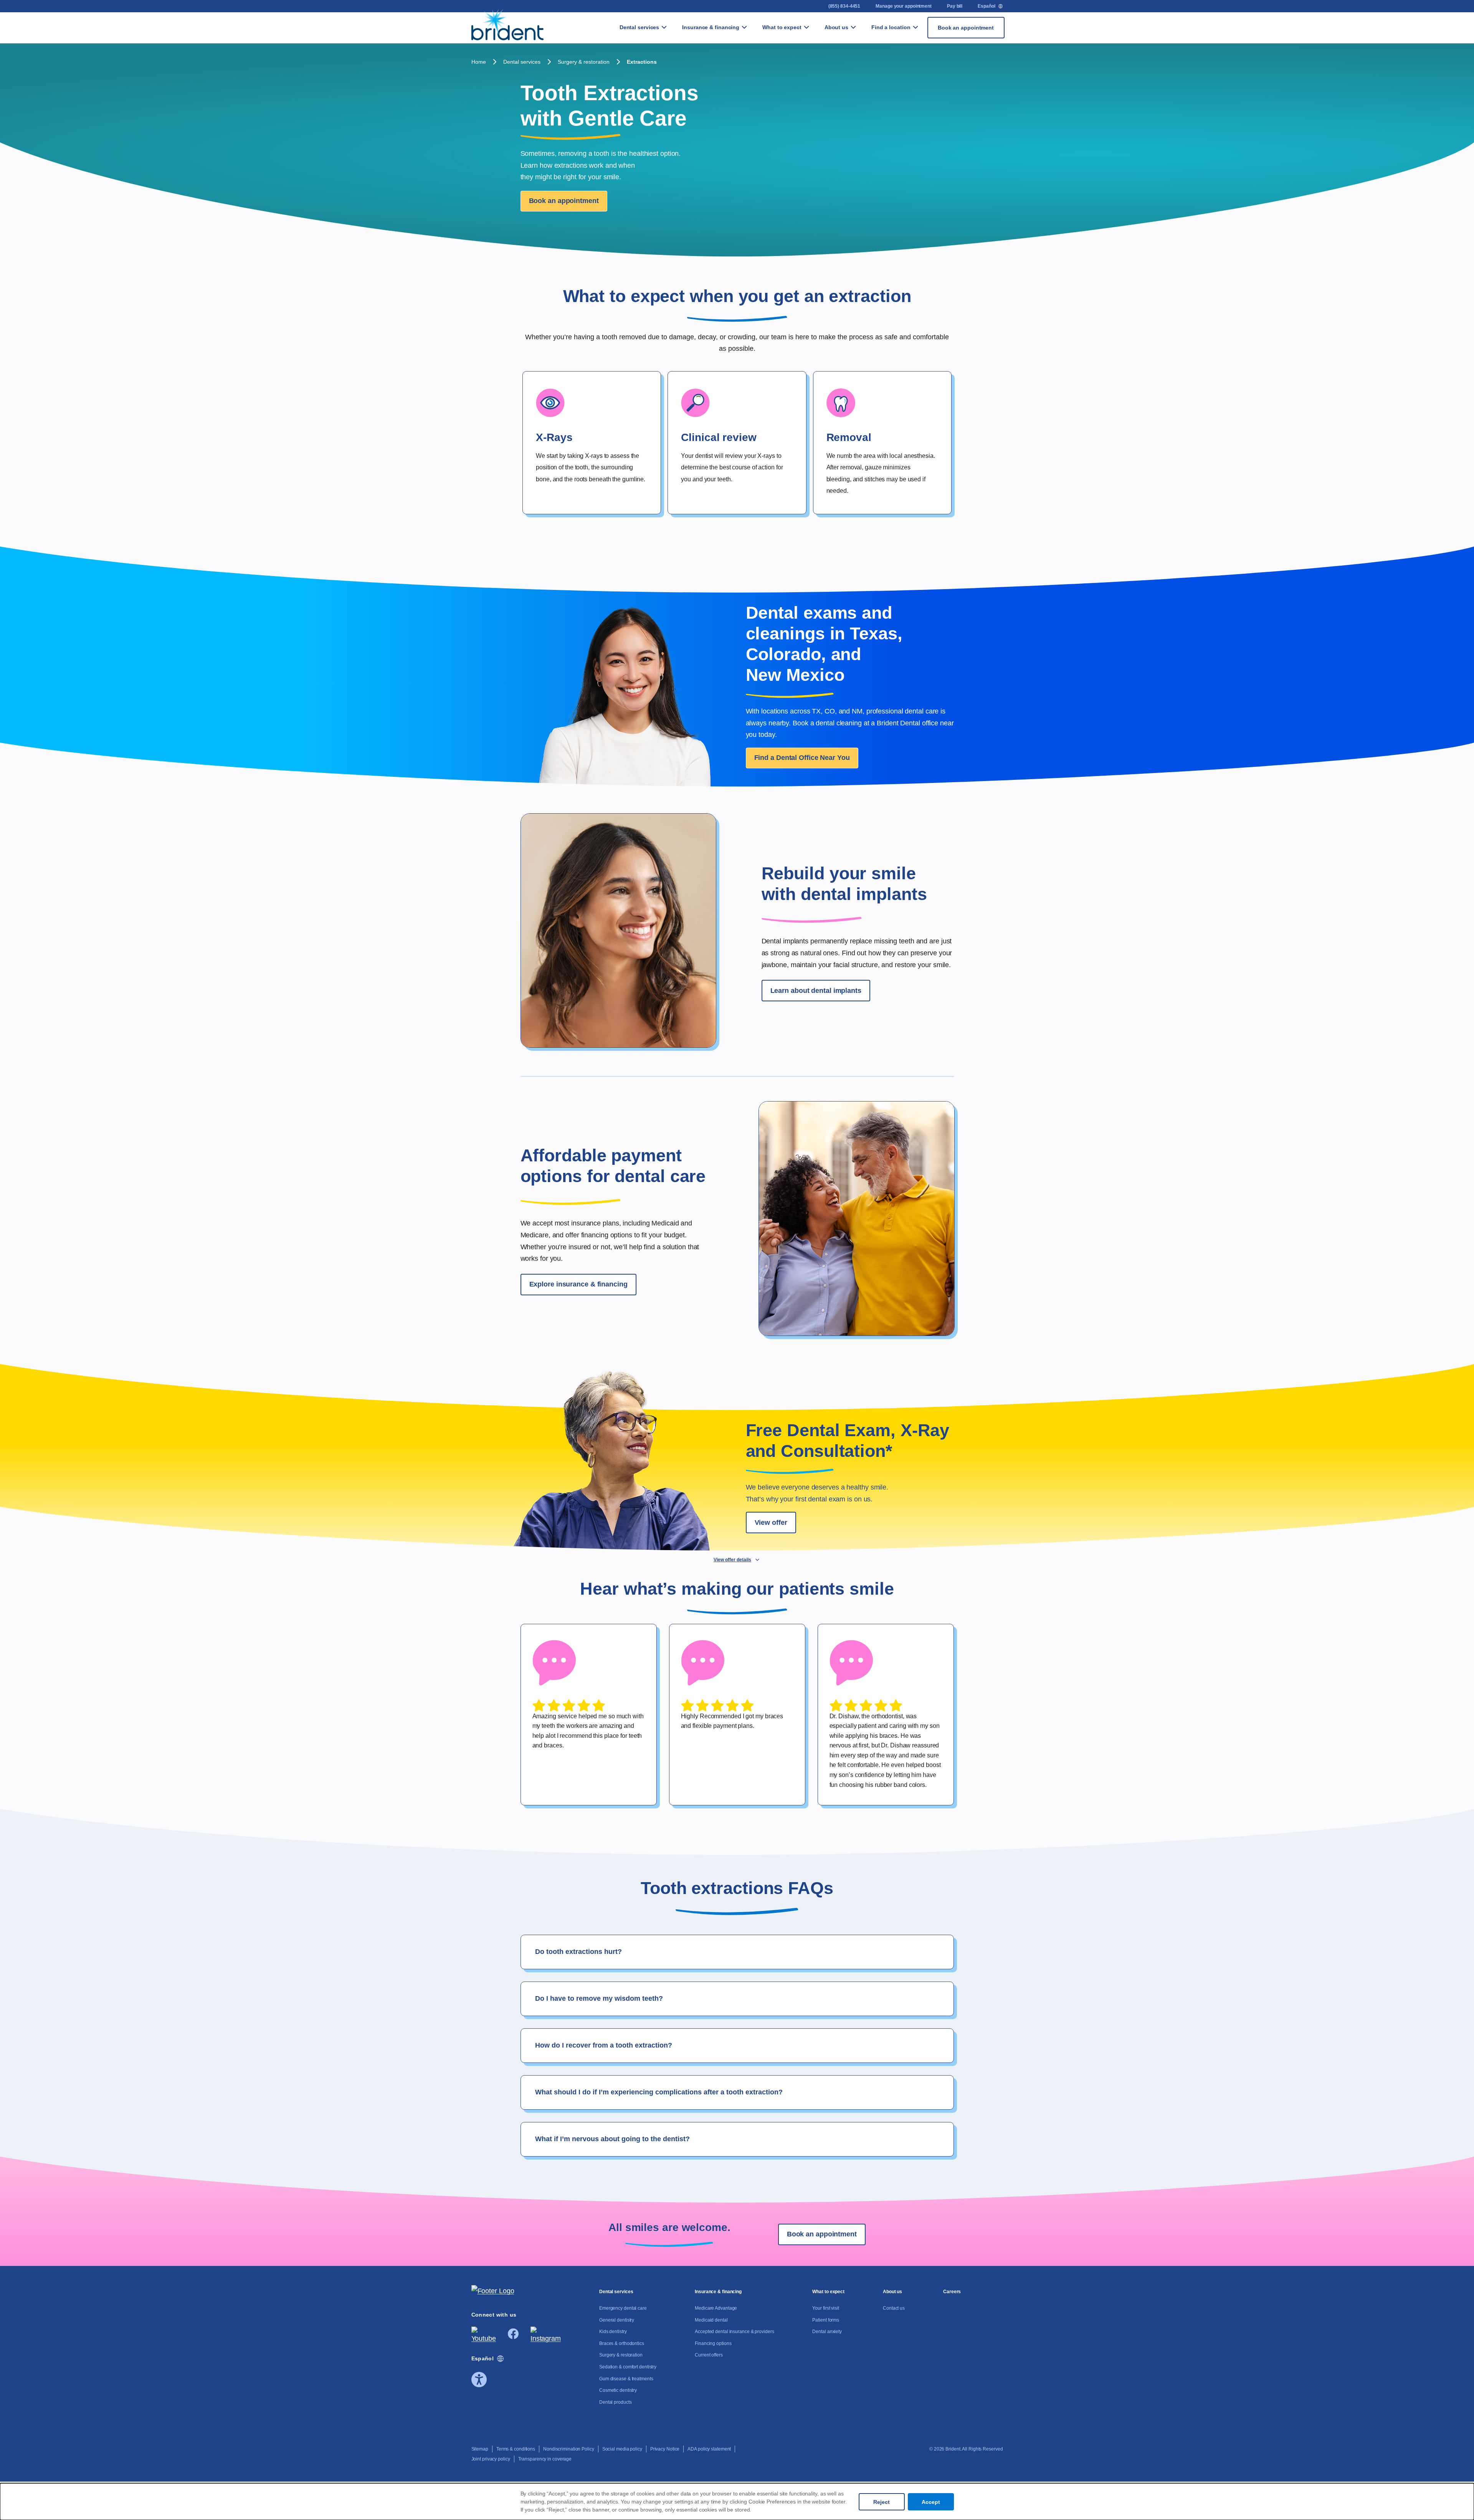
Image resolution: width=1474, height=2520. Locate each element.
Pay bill (955, 6)
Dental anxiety (827, 2332)
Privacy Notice (665, 2449)
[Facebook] (513, 2337)
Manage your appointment (904, 6)
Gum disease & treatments (626, 2379)
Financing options (713, 2343)
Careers (952, 2292)
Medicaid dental (711, 2320)
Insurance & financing (711, 27)
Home (479, 62)
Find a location (891, 27)
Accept (931, 2502)
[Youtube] (484, 2338)
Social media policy (622, 2449)
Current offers (709, 2355)
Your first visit (825, 2308)
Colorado (928, 37)
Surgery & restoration (584, 62)
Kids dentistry (613, 2332)
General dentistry (617, 2320)
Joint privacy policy (491, 2459)
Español (986, 6)
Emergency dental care (623, 2308)
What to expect (782, 27)
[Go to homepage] (509, 28)
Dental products (616, 2402)
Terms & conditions (516, 2449)
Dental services (640, 27)
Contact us (864, 41)
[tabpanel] (589, 1715)
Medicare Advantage (758, 41)
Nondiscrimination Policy (569, 2449)
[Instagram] (546, 2338)
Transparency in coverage (545, 2459)
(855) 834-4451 (844, 6)
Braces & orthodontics (622, 2343)
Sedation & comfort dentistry (628, 2367)
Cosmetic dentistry (618, 2390)
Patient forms (826, 2320)
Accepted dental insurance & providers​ (734, 2332)
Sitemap (480, 2449)
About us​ (836, 27)
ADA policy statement (709, 2449)
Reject (882, 2502)
